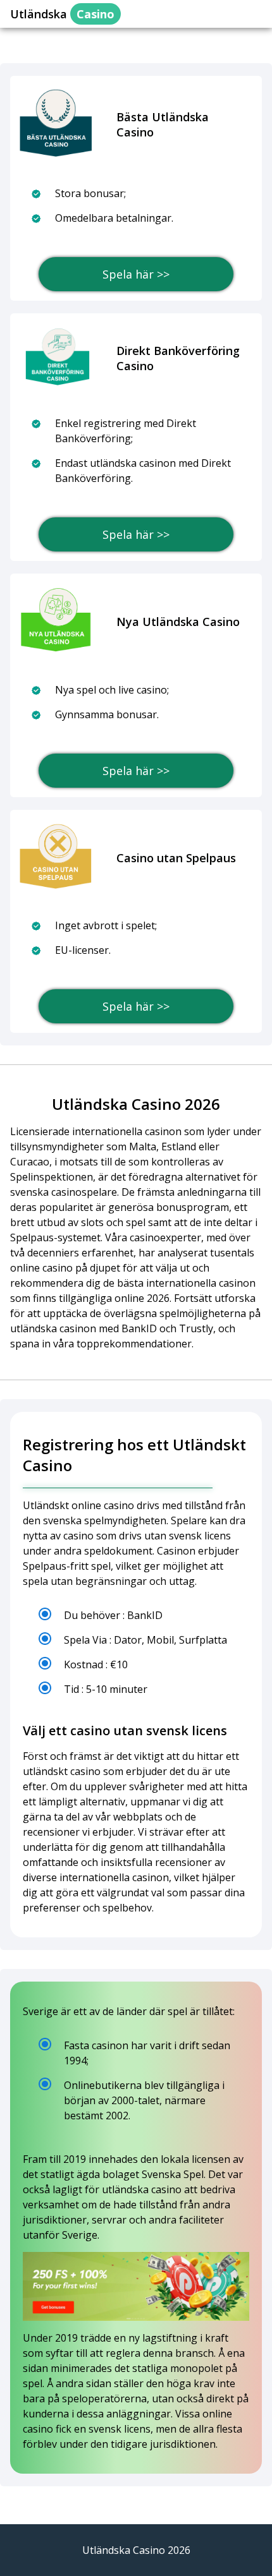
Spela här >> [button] (136, 274)
